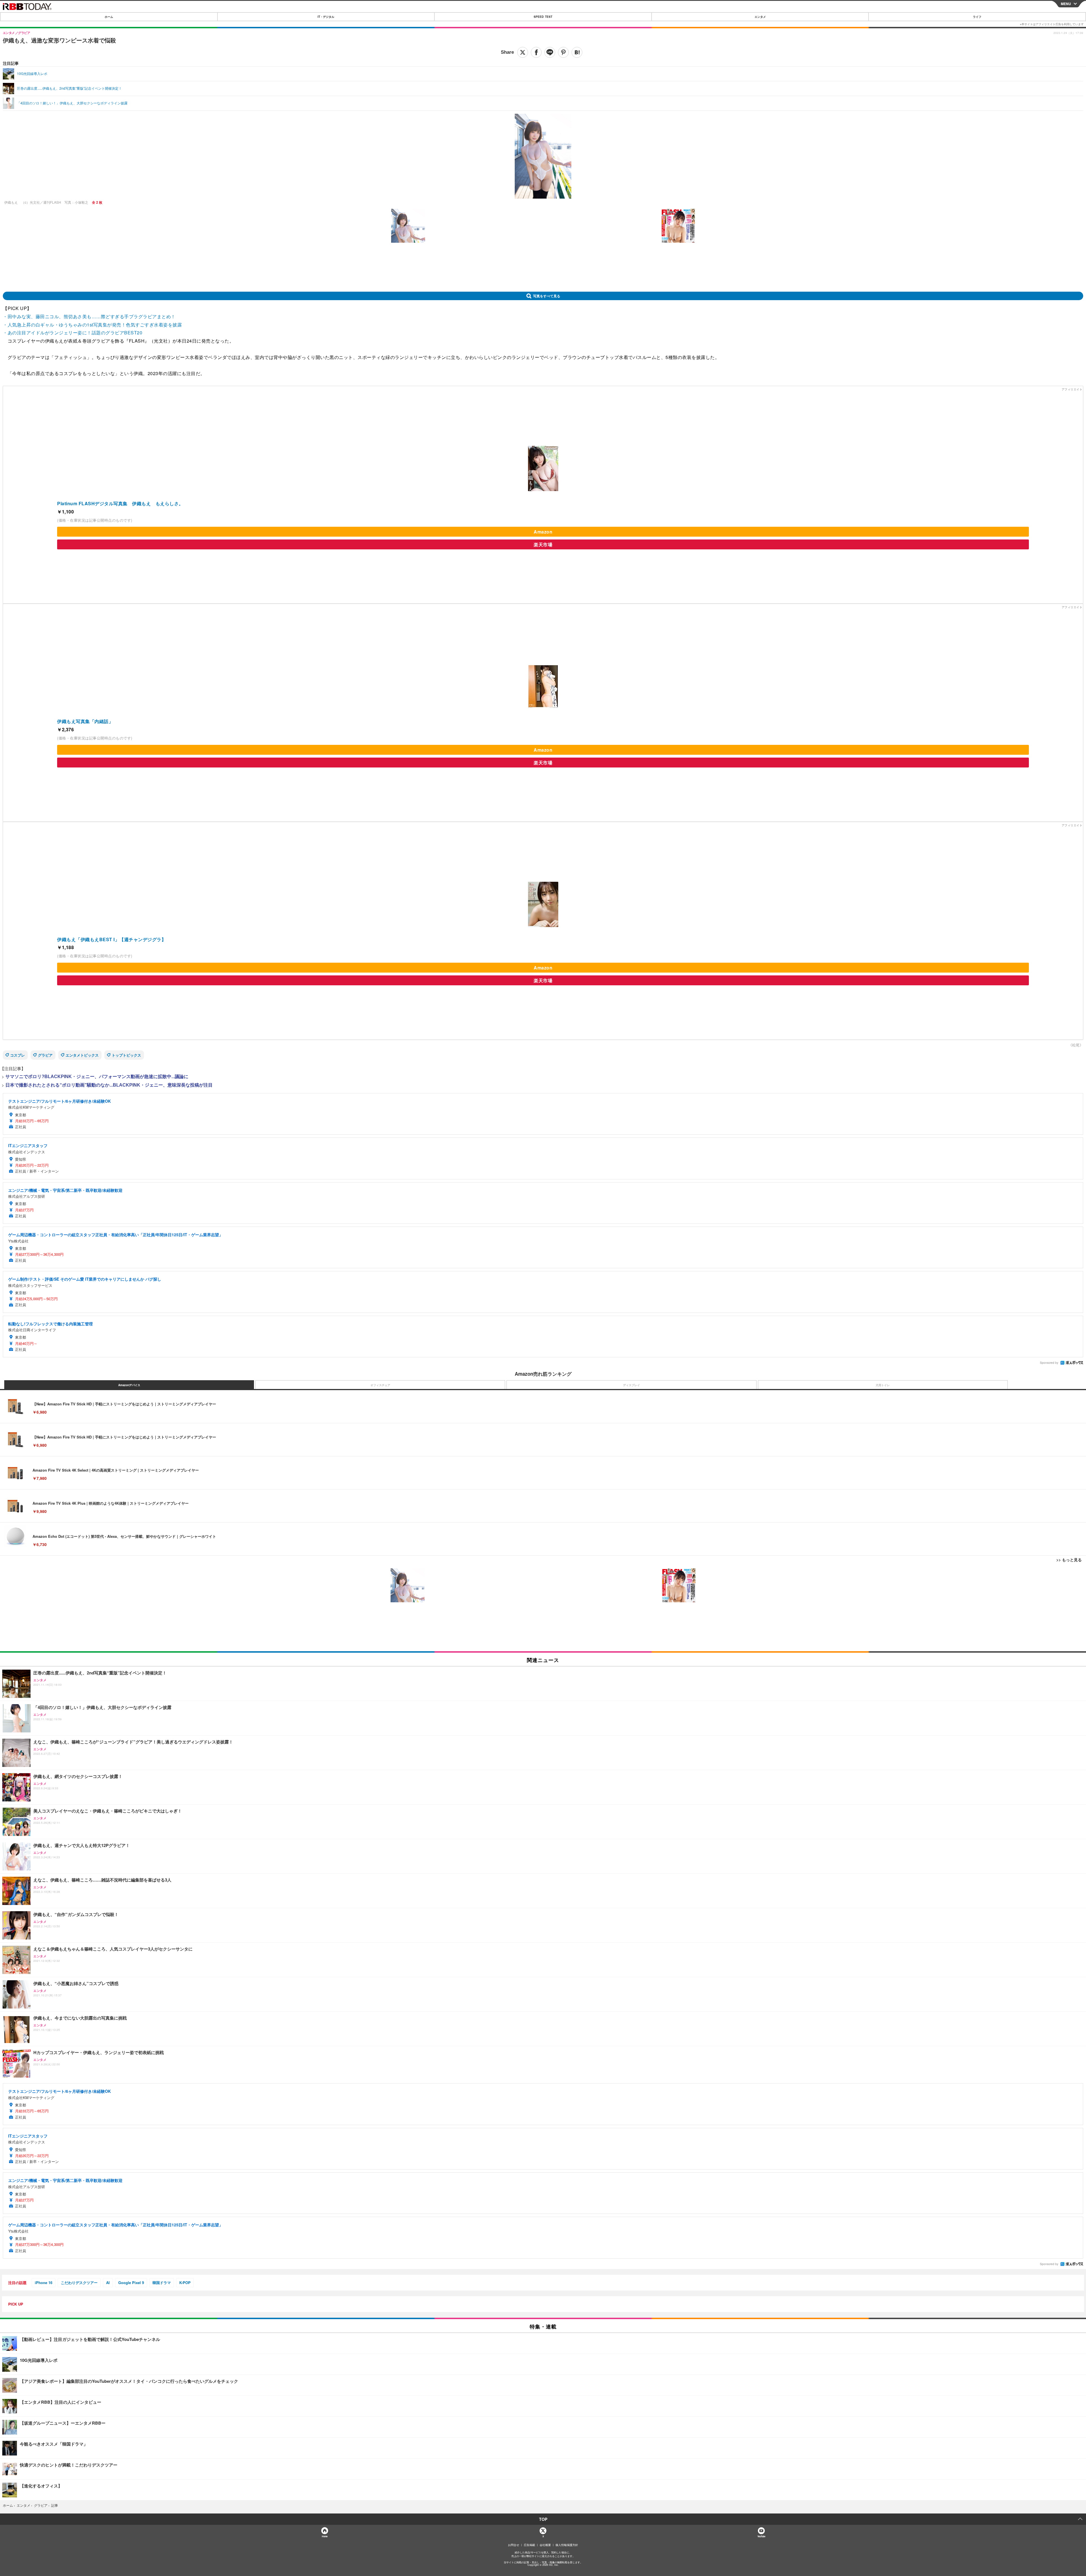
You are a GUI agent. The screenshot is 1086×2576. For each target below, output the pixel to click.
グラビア (45, 1055)
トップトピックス (126, 1055)
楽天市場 (543, 544)
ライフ (977, 17)
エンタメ (760, 17)
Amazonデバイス (129, 1385)
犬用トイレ (883, 1385)
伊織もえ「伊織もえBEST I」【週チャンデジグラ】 (112, 939)
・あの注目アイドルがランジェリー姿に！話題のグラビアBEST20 (73, 333)
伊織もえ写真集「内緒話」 (85, 721)
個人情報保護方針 (567, 2545)
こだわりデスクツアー (79, 2283)
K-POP (185, 2283)
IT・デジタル (326, 17)
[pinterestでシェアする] (563, 52)
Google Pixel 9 (131, 2283)
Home (325, 2536)
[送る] (550, 52)
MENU (1066, 4)
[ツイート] (523, 52)
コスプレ (18, 1055)
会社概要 (545, 2545)
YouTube (761, 2536)
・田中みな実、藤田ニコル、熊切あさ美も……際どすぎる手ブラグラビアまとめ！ (89, 316)
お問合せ (514, 2545)
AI (108, 2283)
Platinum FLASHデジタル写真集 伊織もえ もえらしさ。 (120, 503)
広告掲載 (529, 2545)
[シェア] (536, 52)
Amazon (543, 532)
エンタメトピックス (82, 1055)
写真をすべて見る (547, 296)
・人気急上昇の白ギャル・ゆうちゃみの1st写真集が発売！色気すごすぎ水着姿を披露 (92, 325)
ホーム (109, 17)
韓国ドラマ (162, 2283)
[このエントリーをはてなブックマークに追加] (577, 52)
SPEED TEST (543, 17)
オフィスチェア (380, 1385)
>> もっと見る (1069, 1560)
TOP (543, 2519)
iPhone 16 (44, 2283)
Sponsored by (1049, 1363)
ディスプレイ (632, 1385)
